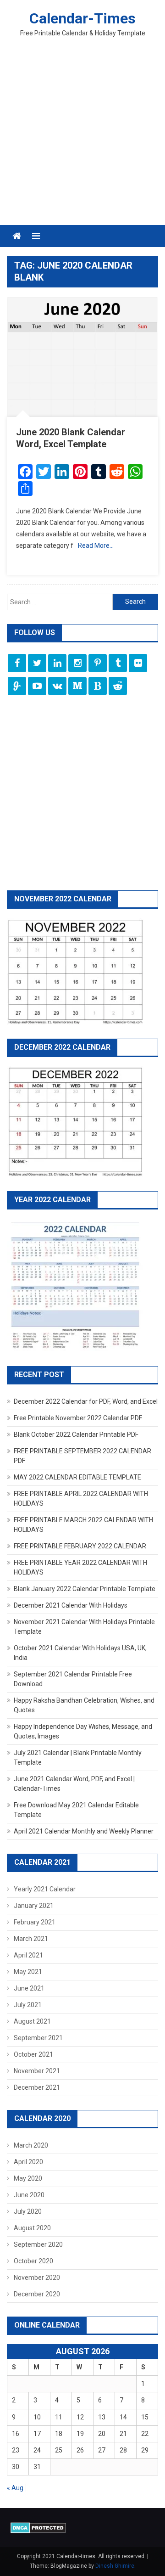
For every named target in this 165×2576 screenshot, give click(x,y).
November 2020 (37, 2278)
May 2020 (28, 2178)
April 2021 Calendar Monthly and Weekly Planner (84, 1831)
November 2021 (37, 2071)
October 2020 (33, 2261)
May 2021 (28, 1972)
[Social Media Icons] (17, 663)
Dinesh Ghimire (115, 2566)
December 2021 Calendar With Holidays (71, 1605)
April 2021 (28, 1955)
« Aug (15, 2488)
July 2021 (28, 2005)
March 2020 (31, 2145)
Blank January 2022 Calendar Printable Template (85, 1589)
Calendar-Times (82, 18)
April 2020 (28, 2162)
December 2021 (37, 2087)
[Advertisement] (82, 138)
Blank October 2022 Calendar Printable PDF (76, 1434)
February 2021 (35, 1922)
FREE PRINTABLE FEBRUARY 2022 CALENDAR (80, 1546)
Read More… (96, 546)
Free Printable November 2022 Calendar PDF (78, 1418)
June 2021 (29, 1988)
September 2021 (38, 2038)
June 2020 (29, 2195)
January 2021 (34, 1906)
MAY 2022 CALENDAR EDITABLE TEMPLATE (77, 1477)
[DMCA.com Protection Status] (38, 2527)
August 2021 (32, 2021)
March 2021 (31, 1939)
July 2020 (28, 2211)
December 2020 (37, 2294)
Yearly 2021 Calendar (45, 1889)
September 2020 (38, 2244)
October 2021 (33, 2054)
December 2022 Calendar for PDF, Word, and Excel (86, 1401)
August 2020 (32, 2228)
